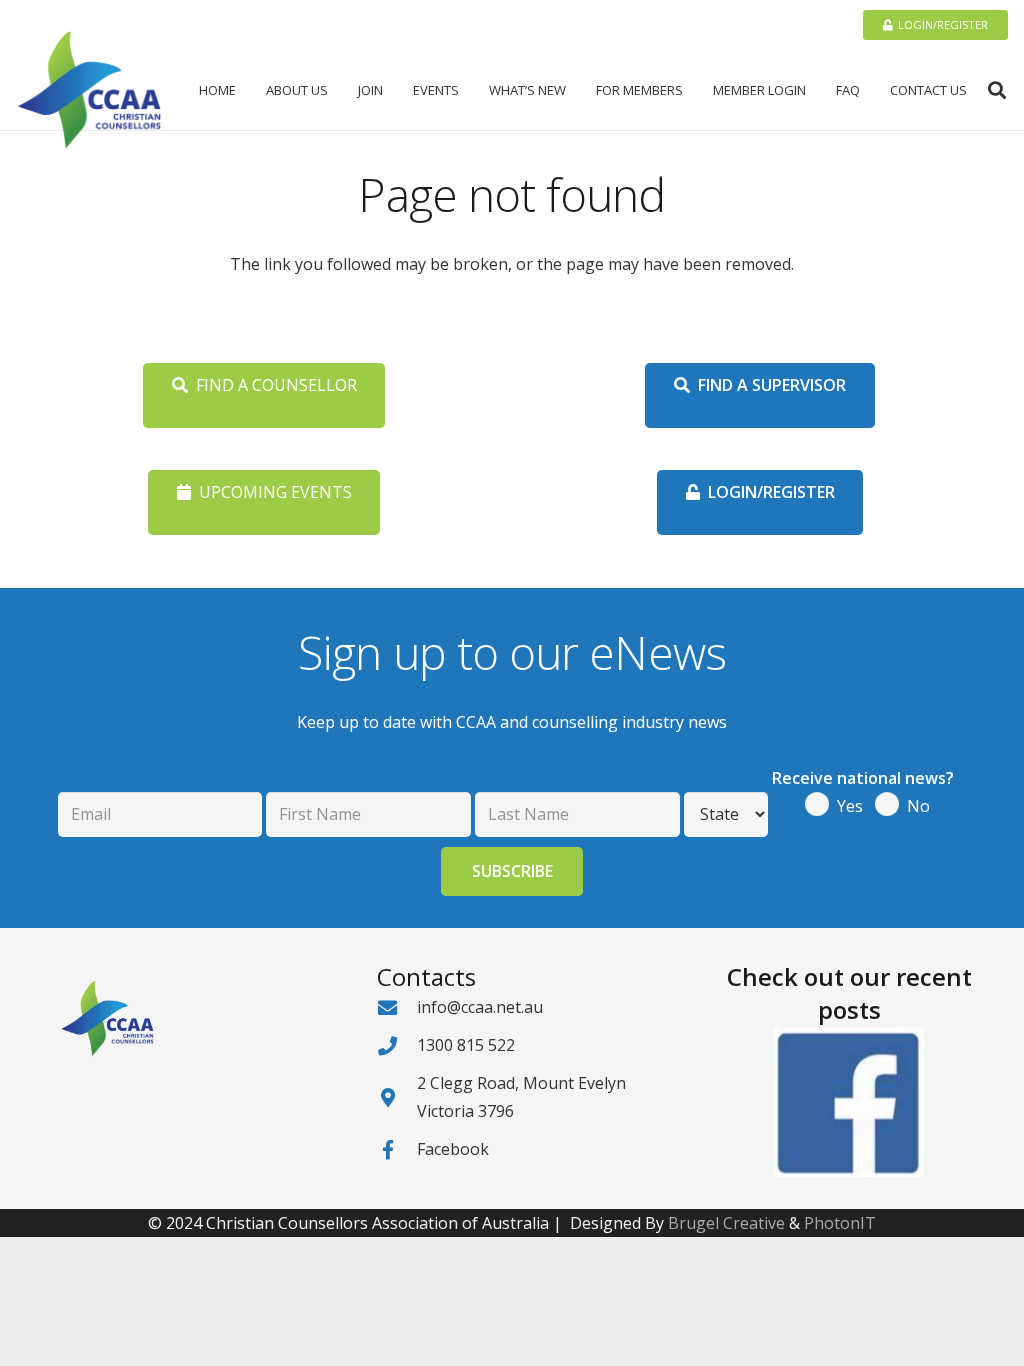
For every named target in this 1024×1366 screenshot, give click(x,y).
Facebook (453, 1149)
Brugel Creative (726, 1223)
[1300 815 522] (397, 1045)
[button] (336, 90)
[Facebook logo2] (849, 1102)
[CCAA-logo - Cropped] (89, 90)
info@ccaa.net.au (480, 1007)
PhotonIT (840, 1223)
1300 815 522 (466, 1045)
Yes (850, 806)
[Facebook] (397, 1149)
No (918, 806)
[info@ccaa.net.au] (397, 1007)
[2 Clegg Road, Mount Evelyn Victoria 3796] (397, 1097)
